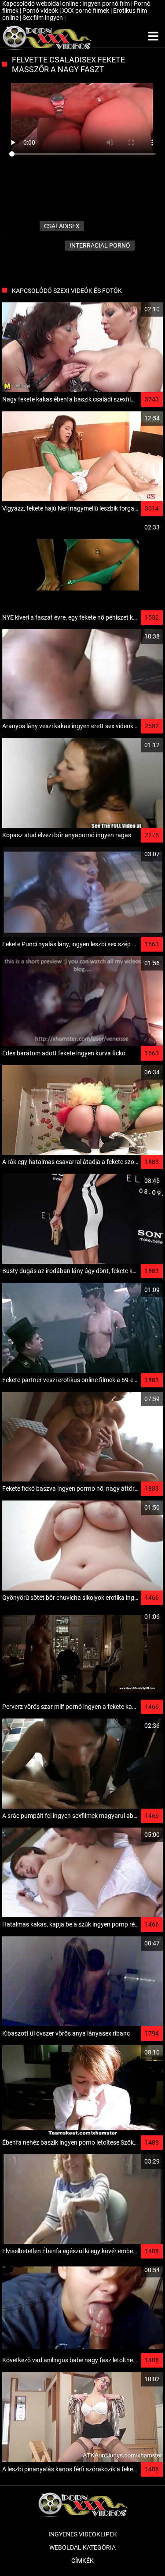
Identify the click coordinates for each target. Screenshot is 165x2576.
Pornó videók (41, 11)
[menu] (153, 36)
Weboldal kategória (82, 2547)
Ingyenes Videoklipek (83, 2534)
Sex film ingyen (43, 18)
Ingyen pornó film (107, 4)
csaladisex (62, 226)
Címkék (82, 2561)
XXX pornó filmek (86, 11)
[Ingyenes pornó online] (47, 36)
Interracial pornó (100, 245)
